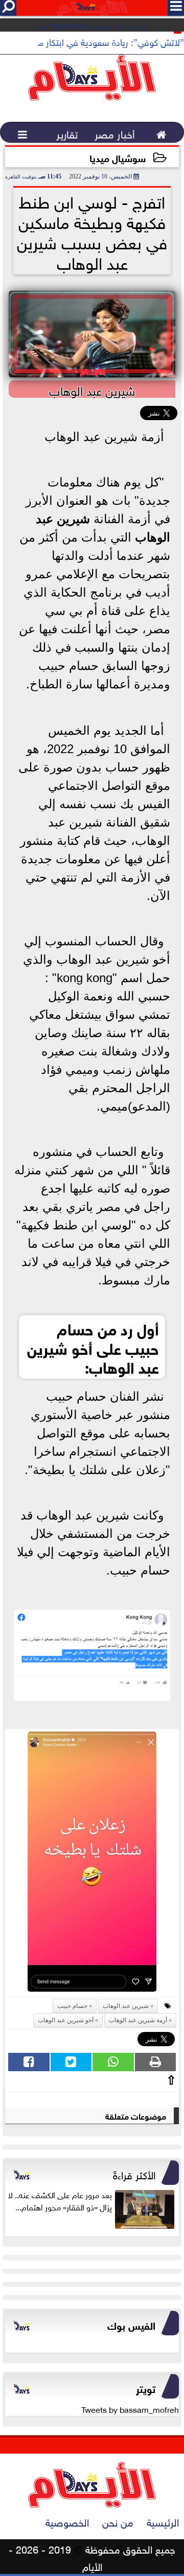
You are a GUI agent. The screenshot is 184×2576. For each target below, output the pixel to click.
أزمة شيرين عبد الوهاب (138, 2020)
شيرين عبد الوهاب (126, 2006)
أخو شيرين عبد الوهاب (66, 2020)
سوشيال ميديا (118, 157)
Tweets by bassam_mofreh (130, 2409)
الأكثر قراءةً (134, 2174)
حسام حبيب (72, 2006)
